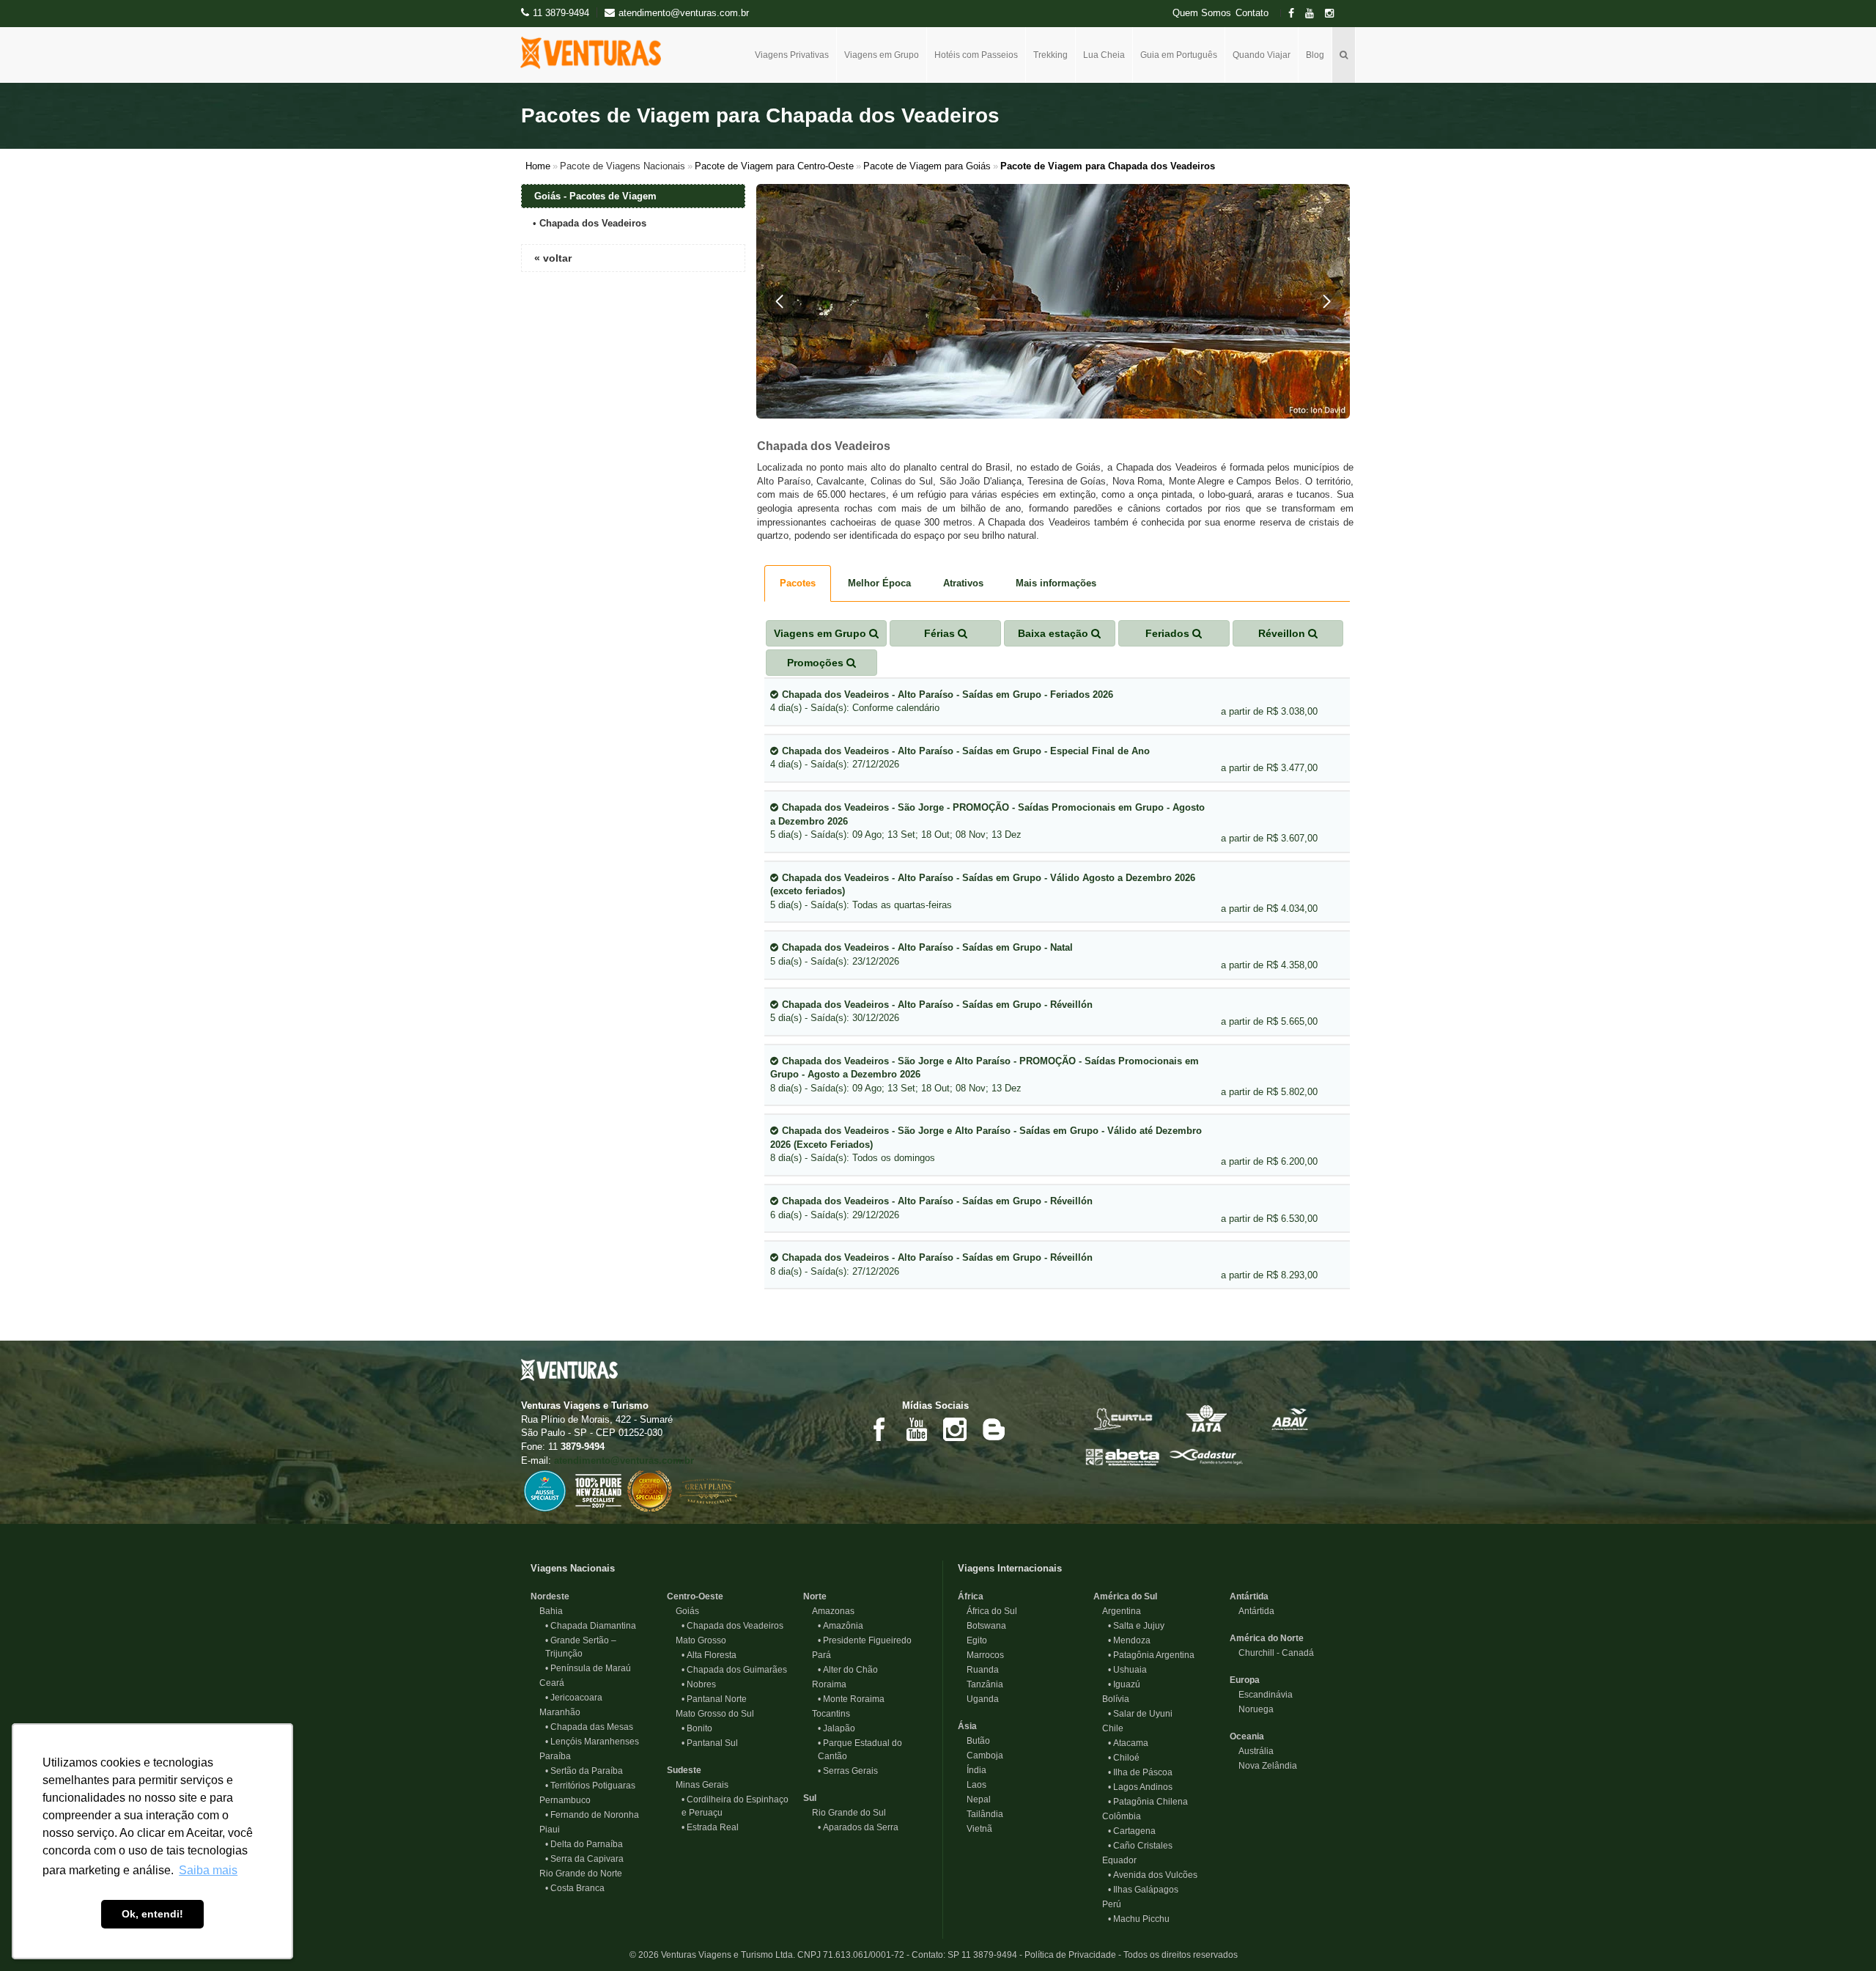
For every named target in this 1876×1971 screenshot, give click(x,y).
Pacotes (798, 583)
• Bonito (697, 1728)
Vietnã (975, 1829)
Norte (815, 1596)
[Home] (596, 53)
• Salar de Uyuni (1140, 1714)
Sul (810, 1798)
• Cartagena (1132, 1831)
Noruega (1252, 1709)
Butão (974, 1741)
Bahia (547, 1611)
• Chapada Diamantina (591, 1626)
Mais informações (1056, 583)
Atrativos (963, 583)
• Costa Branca (575, 1888)
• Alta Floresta (709, 1655)
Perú (1107, 1904)
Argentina (1117, 1611)
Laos (972, 1785)
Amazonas (829, 1611)
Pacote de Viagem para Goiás (927, 166)
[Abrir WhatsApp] (1839, 1934)
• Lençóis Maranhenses (592, 1742)
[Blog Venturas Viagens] (993, 1428)
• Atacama (1128, 1743)
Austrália (1252, 1751)
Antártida (1249, 1596)
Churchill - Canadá (1272, 1653)
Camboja (981, 1756)
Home (538, 166)
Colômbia (1117, 1816)
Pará (817, 1655)
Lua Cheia (1104, 55)
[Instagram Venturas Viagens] (955, 1428)
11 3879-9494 (561, 13)
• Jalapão (837, 1728)
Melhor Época (879, 583)
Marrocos (981, 1655)
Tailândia (981, 1814)
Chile (1108, 1728)
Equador (1115, 1860)
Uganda (978, 1699)
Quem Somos (1202, 13)
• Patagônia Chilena (1148, 1802)
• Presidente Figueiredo (865, 1640)
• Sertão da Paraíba (584, 1771)
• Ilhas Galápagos (1143, 1890)
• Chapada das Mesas (589, 1727)
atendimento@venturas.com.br (624, 1460)
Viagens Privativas (792, 55)
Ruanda (978, 1670)
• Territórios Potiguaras (590, 1786)
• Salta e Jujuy (1136, 1626)
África (971, 1596)
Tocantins (827, 1714)
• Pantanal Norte (714, 1699)
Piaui (545, 1830)
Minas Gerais (698, 1785)
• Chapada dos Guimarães (734, 1670)
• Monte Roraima (851, 1699)
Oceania (1247, 1736)
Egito (972, 1640)
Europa (1245, 1680)
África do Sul (987, 1611)
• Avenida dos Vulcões (1153, 1875)
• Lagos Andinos (1140, 1787)
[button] (780, 301)
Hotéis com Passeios (976, 55)
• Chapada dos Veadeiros (732, 1626)
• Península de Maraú (588, 1668)
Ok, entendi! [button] (152, 1914)
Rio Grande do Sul (845, 1813)
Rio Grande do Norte (576, 1874)
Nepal (974, 1799)
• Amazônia (841, 1626)
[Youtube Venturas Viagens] (917, 1428)
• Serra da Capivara (584, 1859)
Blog (1315, 55)
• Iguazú (1124, 1684)
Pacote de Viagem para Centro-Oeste (774, 166)
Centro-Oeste (695, 1596)
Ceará (547, 1683)
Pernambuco (561, 1800)
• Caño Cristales (1140, 1846)
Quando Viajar (1262, 55)
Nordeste (550, 1596)
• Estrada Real (710, 1827)
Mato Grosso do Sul (710, 1714)
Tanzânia (981, 1684)
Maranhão (555, 1712)
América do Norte (1267, 1638)
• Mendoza (1129, 1640)
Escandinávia (1261, 1695)
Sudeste (684, 1770)
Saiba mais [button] (208, 1870)
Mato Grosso (697, 1640)
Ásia (967, 1726)
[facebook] (1296, 14)
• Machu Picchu (1139, 1919)
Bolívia (1111, 1699)
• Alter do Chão (848, 1670)
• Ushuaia (1127, 1670)
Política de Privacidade (1070, 1955)
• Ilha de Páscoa (1140, 1772)
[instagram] (1334, 14)
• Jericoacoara (574, 1698)
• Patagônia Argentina (1151, 1655)
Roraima (825, 1684)
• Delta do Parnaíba (584, 1844)
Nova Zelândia (1263, 1766)
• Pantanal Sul (710, 1743)
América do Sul (1125, 1596)
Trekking (1050, 55)
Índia (972, 1770)
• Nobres (699, 1684)
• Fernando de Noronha (592, 1815)
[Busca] (1344, 55)
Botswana (982, 1626)
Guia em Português (1179, 55)
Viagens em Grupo (882, 55)
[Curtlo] (1123, 1418)
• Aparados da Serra (858, 1827)
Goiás (683, 1611)
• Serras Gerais (848, 1771)
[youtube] (1314, 14)
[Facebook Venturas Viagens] (879, 1428)
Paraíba (551, 1756)
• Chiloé (1124, 1758)
